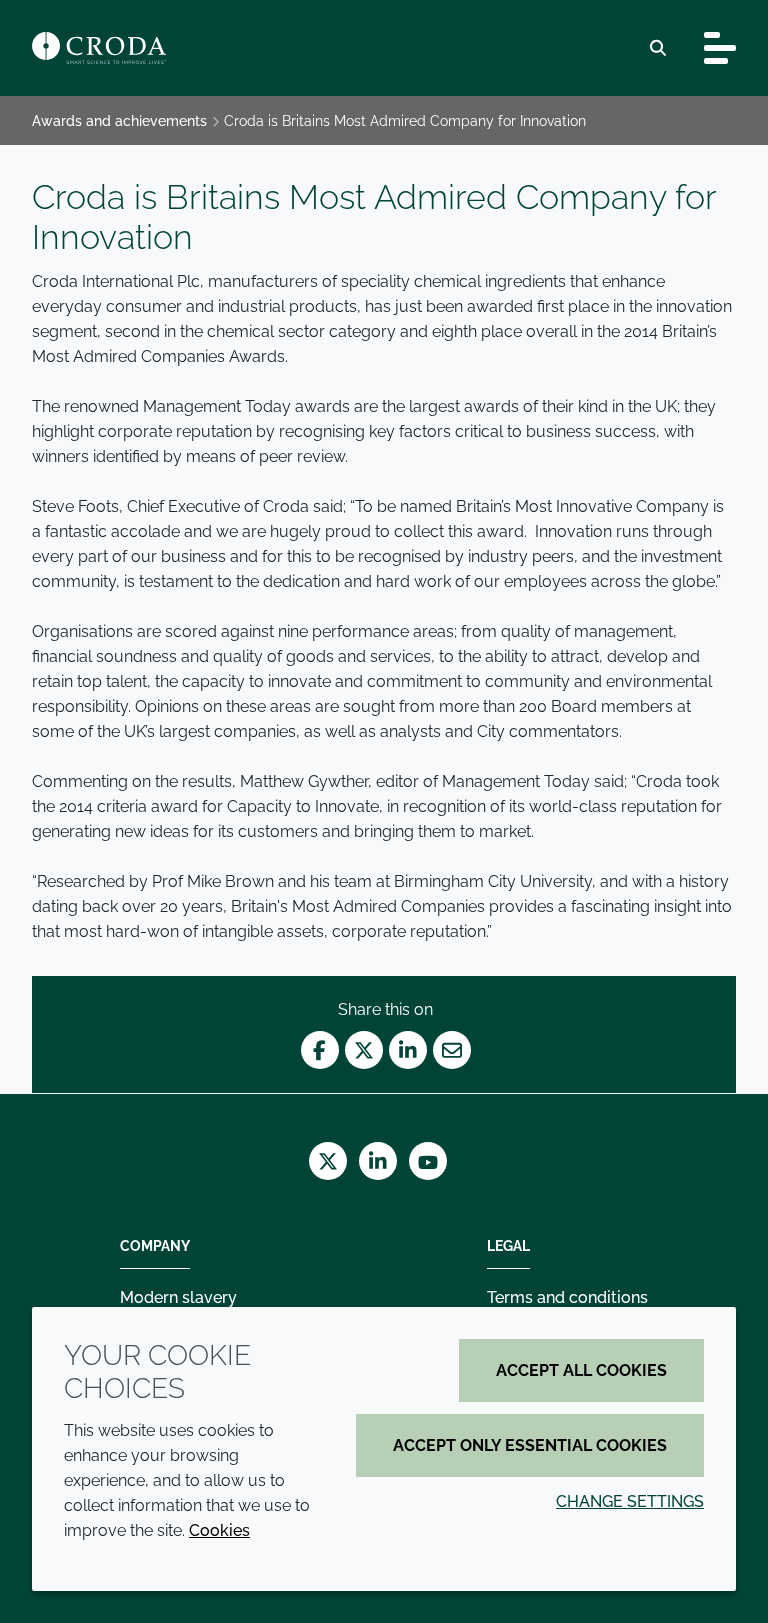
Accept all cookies (581, 1370)
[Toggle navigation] (720, 48)
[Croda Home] (99, 48)
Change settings (630, 1501)
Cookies (219, 1530)
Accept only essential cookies (530, 1445)
